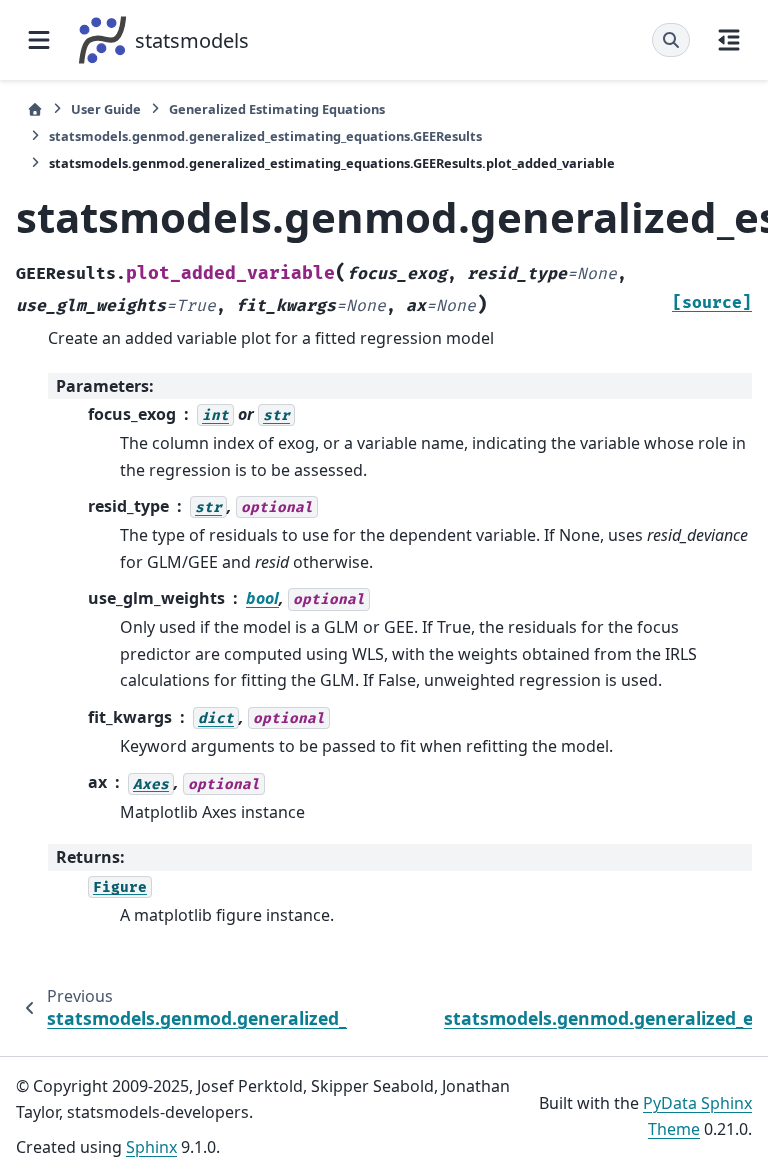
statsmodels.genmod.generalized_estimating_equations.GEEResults (265, 136)
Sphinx (151, 1147)
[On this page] (729, 40)
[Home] (35, 109)
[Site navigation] (39, 40)
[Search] (671, 40)
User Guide (106, 109)
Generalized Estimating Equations (277, 109)
